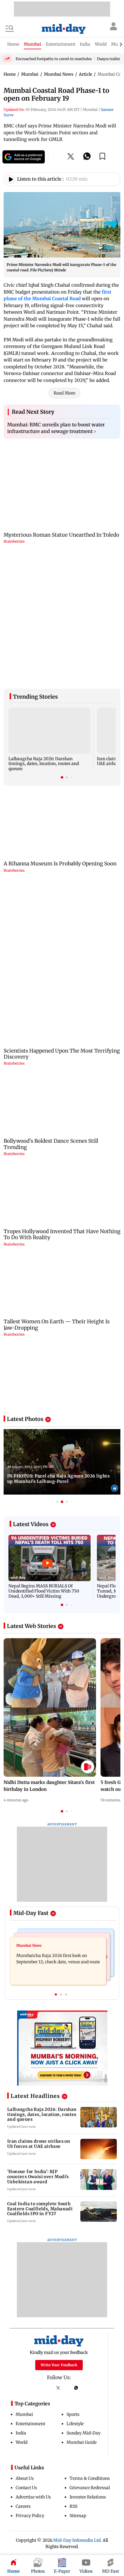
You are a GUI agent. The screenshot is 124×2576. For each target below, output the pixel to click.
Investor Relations (88, 2411)
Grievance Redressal (90, 2402)
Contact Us (26, 2402)
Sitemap (78, 2430)
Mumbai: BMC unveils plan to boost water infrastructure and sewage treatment (56, 428)
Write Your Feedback (59, 2279)
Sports (73, 2328)
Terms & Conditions (90, 2392)
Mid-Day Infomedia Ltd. (77, 2454)
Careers (23, 2420)
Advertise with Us (33, 2411)
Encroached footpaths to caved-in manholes (54, 59)
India (21, 2347)
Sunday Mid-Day (84, 2347)
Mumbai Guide (82, 2356)
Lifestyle (75, 2338)
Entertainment (30, 2338)
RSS (73, 2420)
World (22, 2356)
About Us (25, 2392)
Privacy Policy (30, 2430)
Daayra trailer (108, 59)
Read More (64, 393)
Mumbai (24, 2328)
